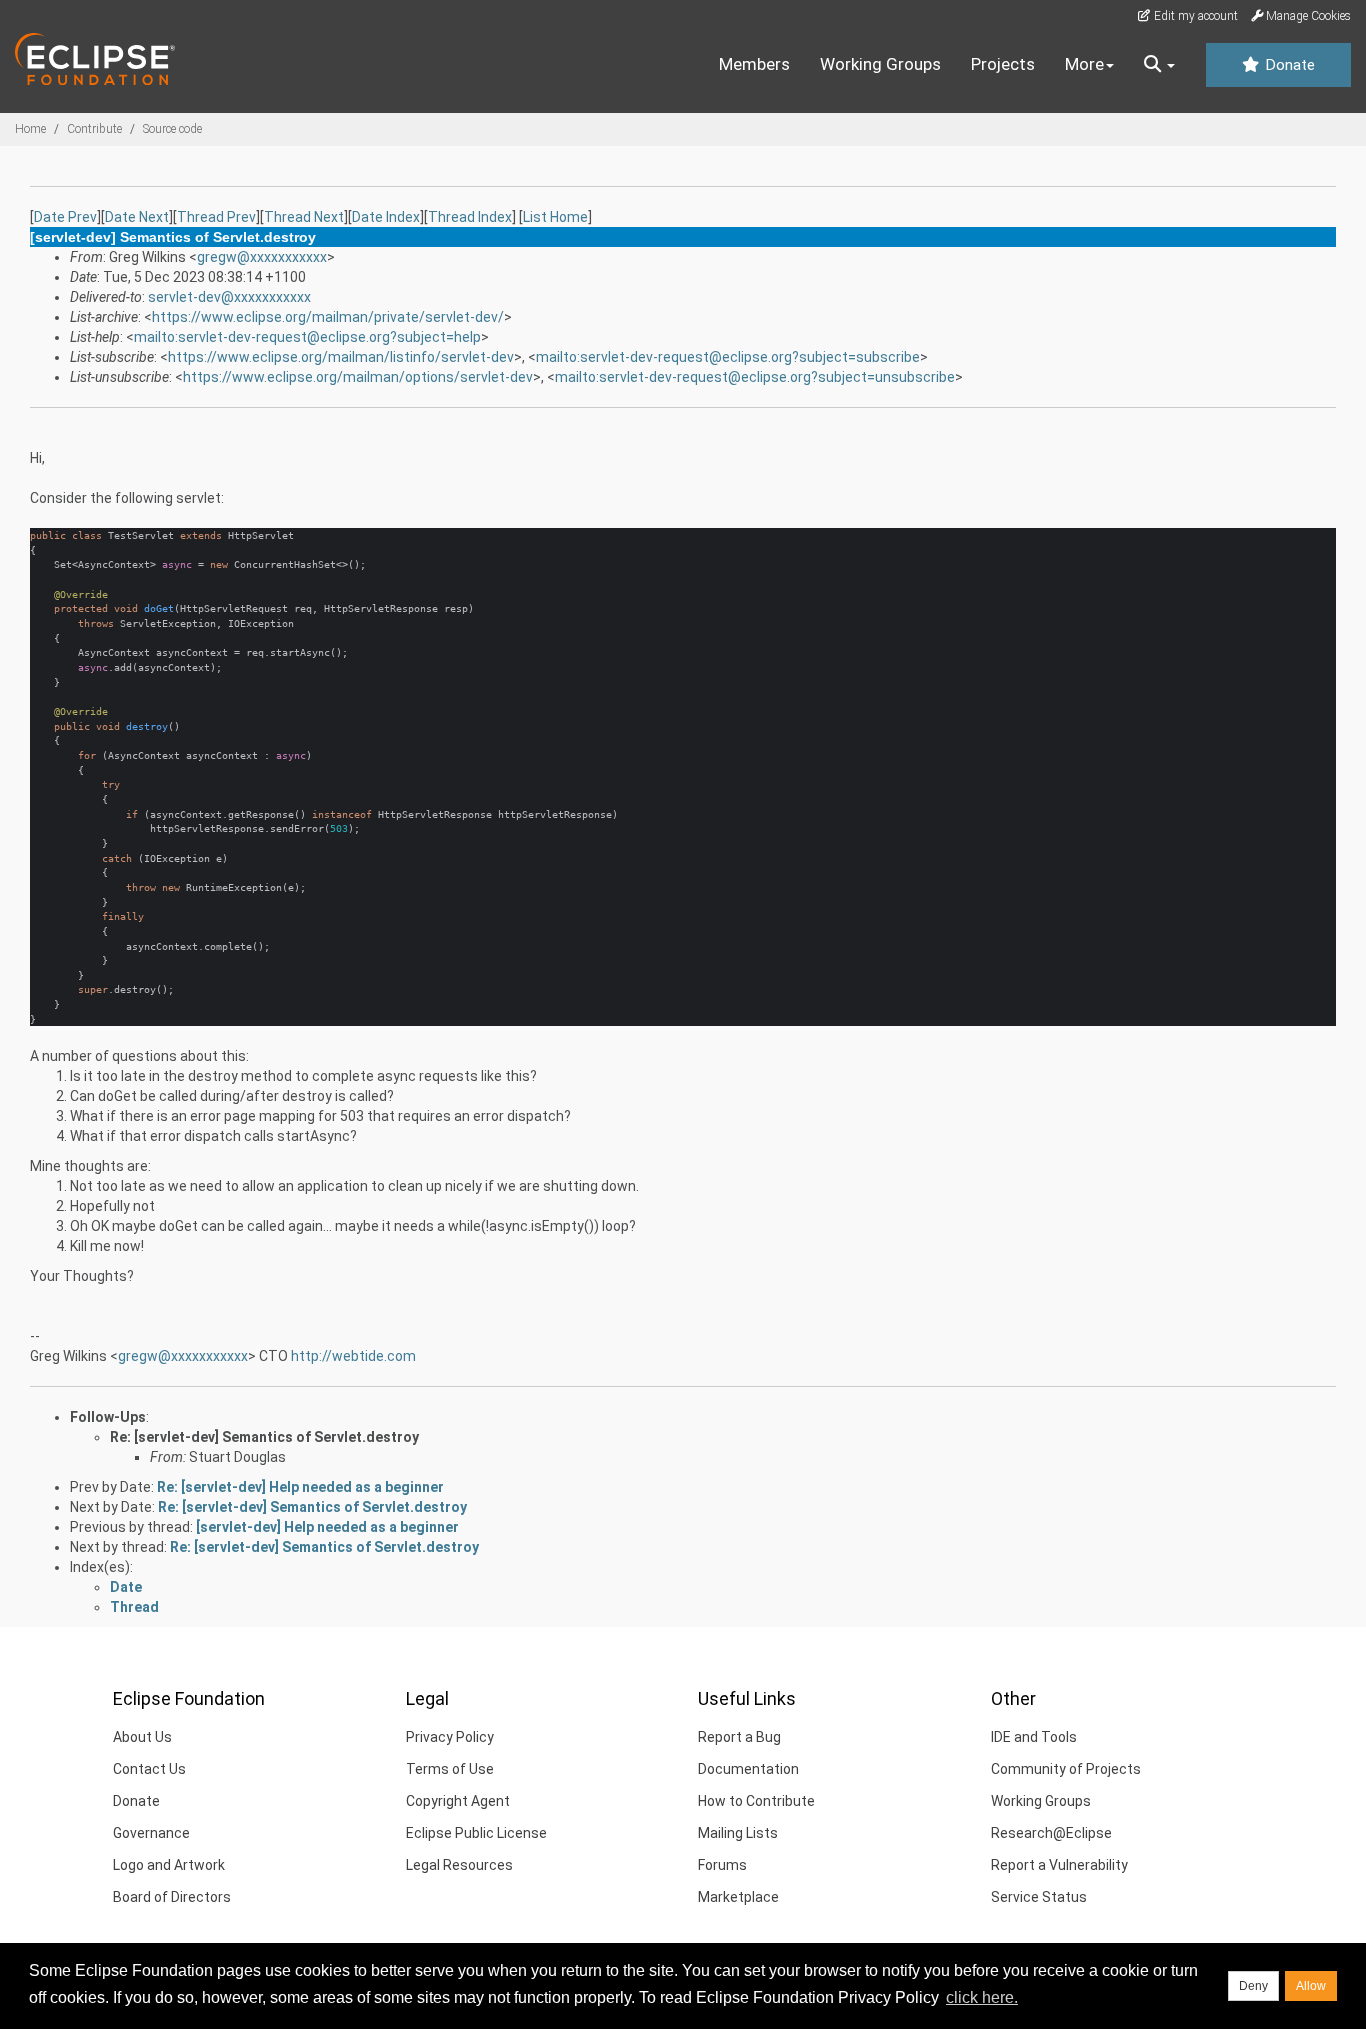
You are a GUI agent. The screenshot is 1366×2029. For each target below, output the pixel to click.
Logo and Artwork (169, 1865)
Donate (1288, 65)
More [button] (1084, 64)
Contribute (94, 129)
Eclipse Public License (476, 1833)
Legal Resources (459, 1865)
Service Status (1039, 1897)
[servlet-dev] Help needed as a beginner (327, 1527)
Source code (172, 129)
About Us (142, 1737)
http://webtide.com (353, 1356)
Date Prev (65, 217)
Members (754, 64)
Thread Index (470, 217)
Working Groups (880, 64)
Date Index (386, 217)
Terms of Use (450, 1769)
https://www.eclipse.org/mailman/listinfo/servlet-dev (341, 357)
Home (30, 129)
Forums (722, 1865)
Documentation (748, 1769)
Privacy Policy (450, 1737)
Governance (151, 1833)
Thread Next (304, 217)
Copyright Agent (458, 1801)
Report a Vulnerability (1059, 1865)
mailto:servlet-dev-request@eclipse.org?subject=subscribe (728, 357)
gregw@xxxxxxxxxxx (262, 257)
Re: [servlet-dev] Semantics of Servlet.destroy (264, 1437)
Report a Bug (739, 1737)
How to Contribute (756, 1801)
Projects (1003, 64)
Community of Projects (1066, 1769)
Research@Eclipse (1051, 1833)
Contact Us (149, 1769)
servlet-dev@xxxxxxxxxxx (229, 297)
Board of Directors (172, 1897)
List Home (555, 217)
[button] (1159, 65)
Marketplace (738, 1897)
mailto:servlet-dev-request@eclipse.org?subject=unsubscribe (755, 377)
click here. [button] (982, 1997)
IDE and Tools (1034, 1737)
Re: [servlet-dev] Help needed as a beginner (300, 1487)
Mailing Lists (738, 1833)
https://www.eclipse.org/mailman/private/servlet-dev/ (328, 317)
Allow (1311, 1986)
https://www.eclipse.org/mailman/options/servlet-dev (358, 377)
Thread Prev (216, 217)
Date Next (137, 217)
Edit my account (1194, 16)
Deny (1253, 1986)
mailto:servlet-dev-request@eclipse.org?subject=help (307, 337)
